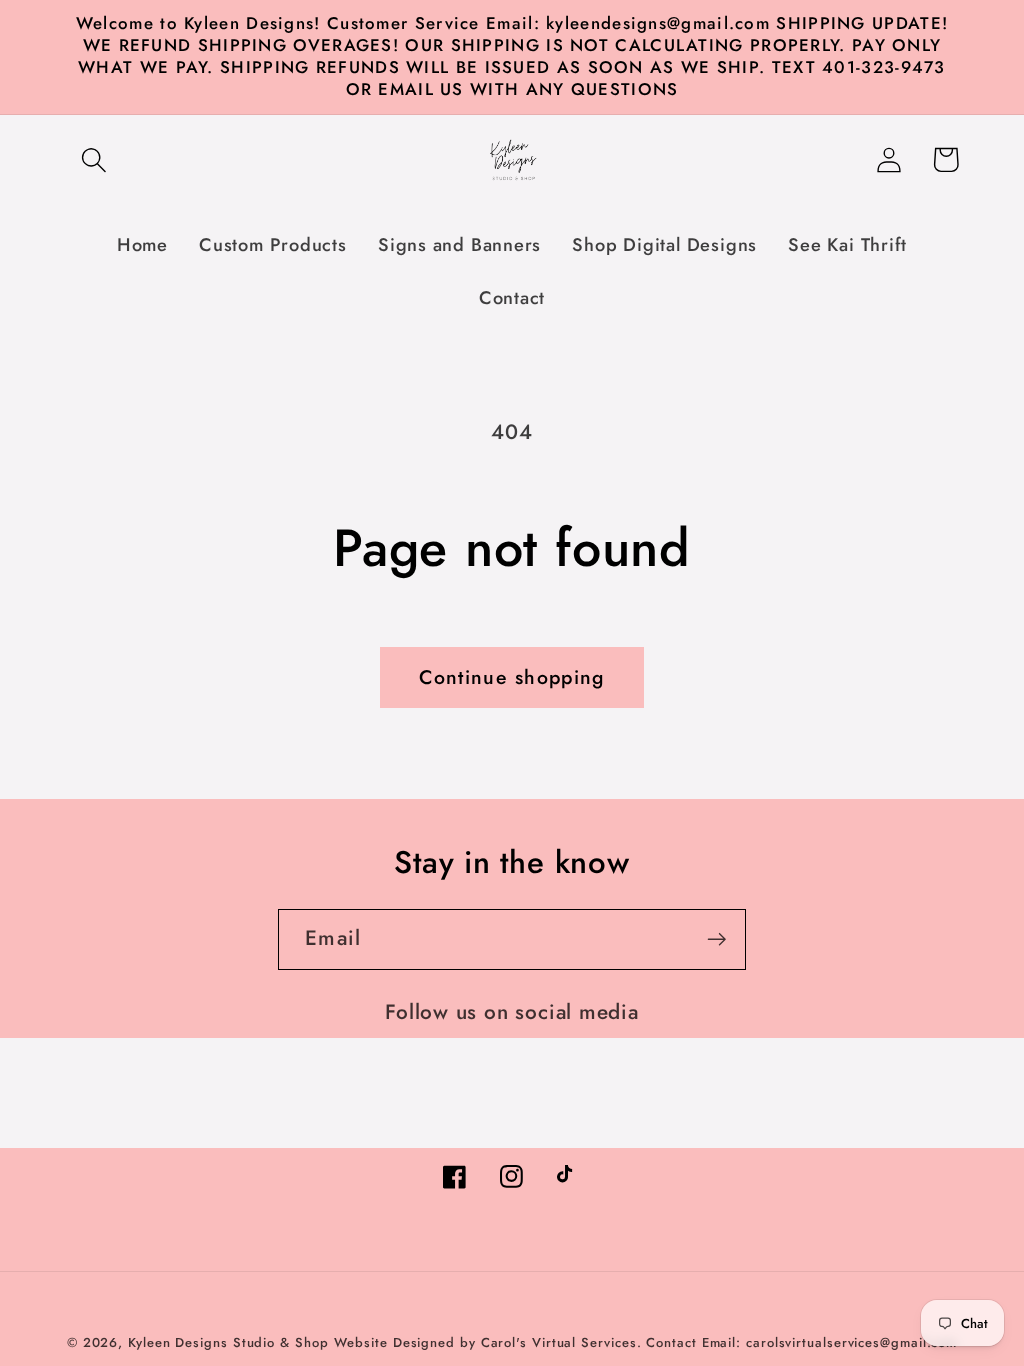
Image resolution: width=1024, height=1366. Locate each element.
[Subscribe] (716, 939)
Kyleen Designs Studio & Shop (228, 1342)
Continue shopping (511, 677)
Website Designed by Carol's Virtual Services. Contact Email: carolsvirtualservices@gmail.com (645, 1342)
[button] (93, 159)
